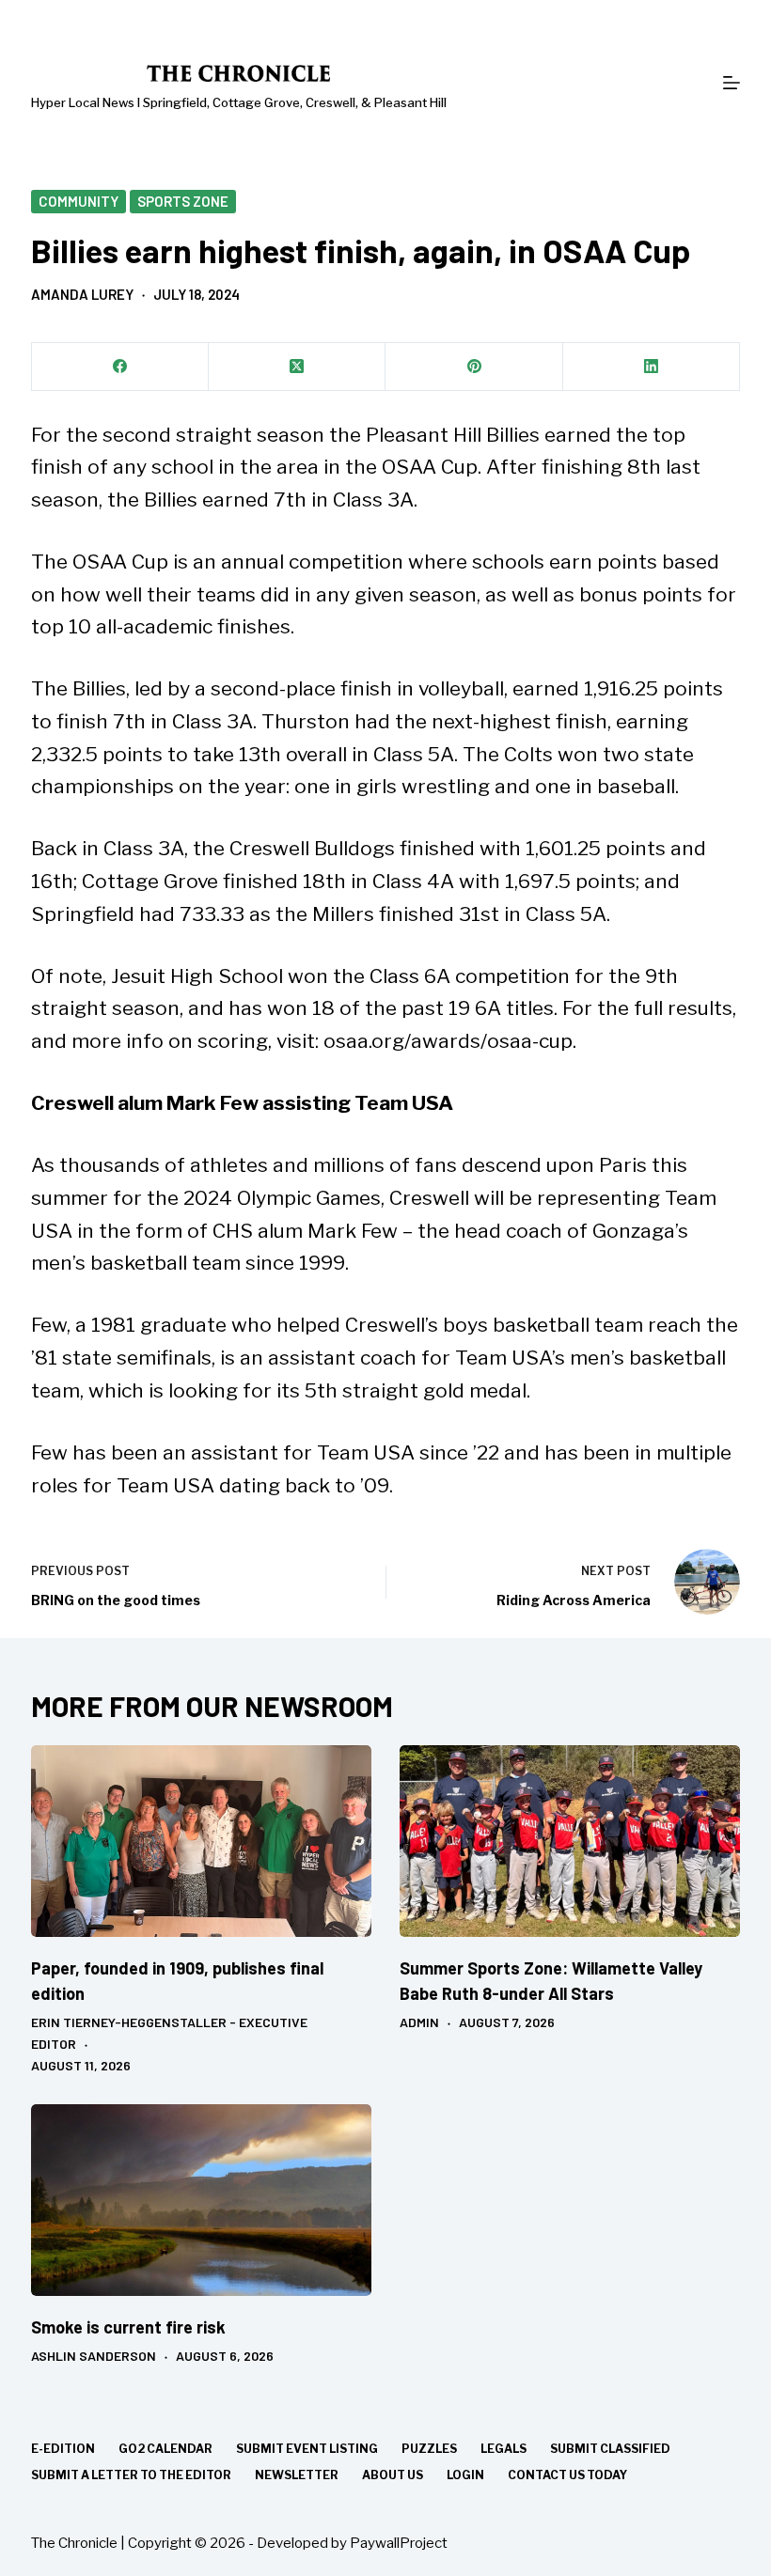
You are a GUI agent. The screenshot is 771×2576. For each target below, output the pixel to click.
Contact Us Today (567, 2475)
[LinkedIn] (652, 367)
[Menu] (732, 83)
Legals (504, 2449)
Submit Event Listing (307, 2449)
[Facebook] (120, 367)
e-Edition (63, 2449)
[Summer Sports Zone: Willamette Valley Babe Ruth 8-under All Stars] (570, 1841)
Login (465, 2475)
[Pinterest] (474, 367)
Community (79, 201)
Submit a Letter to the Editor (131, 2475)
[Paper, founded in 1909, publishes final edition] (201, 1841)
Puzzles (429, 2449)
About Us (393, 2475)
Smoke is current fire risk (128, 2327)
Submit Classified (610, 2449)
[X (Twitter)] (297, 367)
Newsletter (297, 2475)
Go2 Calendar (165, 2449)
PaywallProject (399, 2543)
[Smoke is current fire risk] (201, 2200)
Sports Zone (183, 201)
